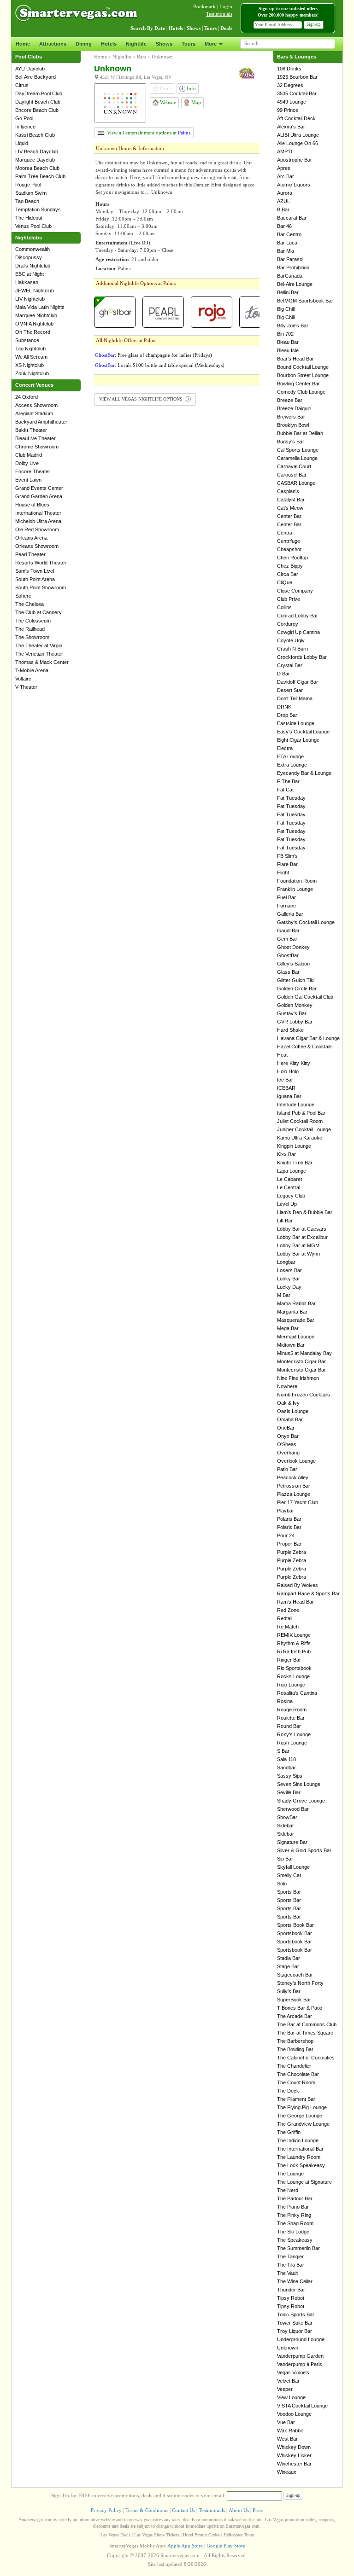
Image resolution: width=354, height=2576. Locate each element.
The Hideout (29, 218)
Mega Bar (288, 1328)
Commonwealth (32, 249)
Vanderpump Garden (300, 2356)
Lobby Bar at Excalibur (302, 1237)
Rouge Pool (28, 185)
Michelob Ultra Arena (38, 521)
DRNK (284, 707)
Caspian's (288, 491)
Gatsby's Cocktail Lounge (306, 922)
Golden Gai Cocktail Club (305, 997)
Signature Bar (292, 1842)
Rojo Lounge (291, 1685)
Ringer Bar (289, 1660)
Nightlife (136, 44)
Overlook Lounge (296, 1461)
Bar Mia (286, 251)
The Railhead (30, 629)
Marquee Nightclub (36, 315)
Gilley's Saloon (293, 964)
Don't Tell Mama (295, 698)
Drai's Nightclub (33, 266)
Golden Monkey (295, 1005)
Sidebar (286, 1826)
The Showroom (32, 637)
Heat (282, 1055)
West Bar (287, 2439)
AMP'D (285, 151)
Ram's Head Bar (295, 1602)
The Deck (288, 2091)
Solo (282, 1884)
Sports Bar (289, 1892)
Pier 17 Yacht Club (298, 1502)
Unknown (162, 57)
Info (191, 88)
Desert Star (290, 690)
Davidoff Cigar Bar (298, 682)
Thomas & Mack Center (42, 662)
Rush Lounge (292, 1743)
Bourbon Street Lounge (303, 375)
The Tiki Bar (291, 2265)
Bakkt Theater (31, 430)
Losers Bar (289, 1270)
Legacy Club (291, 1196)
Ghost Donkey (293, 947)
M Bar (284, 1295)
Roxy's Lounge (294, 1734)
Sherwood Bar (293, 1809)
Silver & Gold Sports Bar (304, 1850)
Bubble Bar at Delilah (300, 433)
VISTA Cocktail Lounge (302, 2406)
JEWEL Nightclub (35, 291)
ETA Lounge (290, 756)
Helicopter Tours (239, 2535)
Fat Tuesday (291, 798)
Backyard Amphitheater (41, 422)
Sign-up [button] (314, 24)
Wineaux (287, 2472)
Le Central (289, 1187)
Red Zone (288, 1610)
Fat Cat (285, 790)
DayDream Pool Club (39, 93)
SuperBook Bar (294, 2000)
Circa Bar (288, 574)
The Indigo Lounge (298, 2140)
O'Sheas (287, 1444)
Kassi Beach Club (35, 135)
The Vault (287, 2273)
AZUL (283, 201)
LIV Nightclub (30, 299)
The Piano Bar (293, 2207)
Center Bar (289, 516)
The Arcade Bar (295, 2016)
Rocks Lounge (293, 1676)
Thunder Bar (291, 2290)
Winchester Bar (294, 2464)
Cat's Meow (290, 508)
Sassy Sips (290, 1776)
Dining (84, 44)
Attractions (53, 44)
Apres (284, 168)
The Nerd (288, 2190)
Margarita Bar (292, 1312)
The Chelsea (29, 604)
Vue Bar (286, 2422)
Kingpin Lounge (294, 1146)
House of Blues (32, 505)
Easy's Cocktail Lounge (303, 732)
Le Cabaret (289, 1179)
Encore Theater (33, 471)
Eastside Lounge (296, 723)
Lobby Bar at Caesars (302, 1229)
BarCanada (290, 276)
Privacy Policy (106, 2510)
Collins (284, 607)
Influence (25, 127)
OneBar (286, 1428)
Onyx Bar (288, 1436)
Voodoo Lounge (294, 2414)
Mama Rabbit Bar (296, 1303)
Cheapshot (289, 549)
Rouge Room (292, 1710)
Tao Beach (27, 201)
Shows (164, 44)
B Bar (283, 209)
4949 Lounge (292, 102)
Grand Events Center (39, 488)
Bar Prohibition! (294, 267)
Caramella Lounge (297, 458)
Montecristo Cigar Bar (301, 1361)
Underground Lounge (301, 2339)
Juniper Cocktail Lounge (304, 1129)
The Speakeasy (295, 2240)
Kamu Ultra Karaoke (300, 1138)
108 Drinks (289, 69)
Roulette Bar (291, 1718)
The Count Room (296, 2082)
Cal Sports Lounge (298, 450)
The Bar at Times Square (305, 2033)
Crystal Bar (290, 665)
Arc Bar (286, 176)
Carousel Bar (292, 475)
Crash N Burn (292, 649)
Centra (285, 533)
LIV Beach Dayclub (37, 151)
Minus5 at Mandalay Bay (304, 1353)
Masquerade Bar (296, 1320)
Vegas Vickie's (293, 2372)
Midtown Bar (291, 1345)
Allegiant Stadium (34, 413)
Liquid (22, 143)
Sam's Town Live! (35, 571)
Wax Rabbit (290, 2431)
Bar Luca (287, 243)
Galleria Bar (290, 914)
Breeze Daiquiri (294, 408)
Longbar (286, 1262)
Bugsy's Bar (291, 442)
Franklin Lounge (295, 889)
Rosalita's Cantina (297, 1693)
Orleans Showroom (37, 546)
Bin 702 (285, 334)
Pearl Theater (30, 554)
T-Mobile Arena (32, 670)
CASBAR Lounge (296, 483)
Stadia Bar (289, 1958)
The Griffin (289, 2132)
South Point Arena (35, 579)
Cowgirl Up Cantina (298, 632)
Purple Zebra (292, 1552)
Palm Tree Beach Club (40, 176)
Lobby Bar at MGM (298, 1245)
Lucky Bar (289, 1279)
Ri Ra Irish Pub (294, 1651)
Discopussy (29, 257)
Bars (142, 57)
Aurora (285, 193)
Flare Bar (287, 864)
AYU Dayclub (30, 69)
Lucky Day (289, 1287)
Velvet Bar (288, 2381)
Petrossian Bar (294, 1486)
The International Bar (300, 2149)
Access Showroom (36, 405)
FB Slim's (287, 856)
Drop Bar (287, 715)
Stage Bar (288, 1966)
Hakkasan (27, 282)
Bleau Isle (288, 350)
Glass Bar (288, 972)
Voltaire (23, 679)
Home (23, 44)
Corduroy (288, 624)
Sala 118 (286, 1759)
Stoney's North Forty (300, 1983)
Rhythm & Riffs (294, 1643)
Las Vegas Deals (115, 2535)
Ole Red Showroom (37, 529)
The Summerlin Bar (298, 2248)
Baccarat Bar (292, 218)
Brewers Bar (291, 417)
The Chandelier (294, 2066)
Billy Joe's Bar (293, 326)
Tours (189, 44)
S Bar (283, 1751)
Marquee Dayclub (35, 160)
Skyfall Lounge (293, 1867)
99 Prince (288, 110)
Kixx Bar (286, 1154)
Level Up (287, 1204)
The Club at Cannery (38, 612)
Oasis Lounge (293, 1411)
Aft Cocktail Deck (296, 118)
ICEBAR (286, 1088)
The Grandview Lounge (303, 2124)
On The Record (33, 332)
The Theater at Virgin (39, 645)
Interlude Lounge (296, 1105)
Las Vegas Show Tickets (157, 2535)
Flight (283, 872)
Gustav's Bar (292, 1013)
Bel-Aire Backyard (35, 77)
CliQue (285, 582)
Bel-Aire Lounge (295, 284)
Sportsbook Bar (295, 1933)
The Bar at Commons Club (307, 2024)
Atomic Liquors (294, 185)
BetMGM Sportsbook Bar (305, 301)
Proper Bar (289, 1544)
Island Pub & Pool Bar (301, 1113)
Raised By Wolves (298, 1585)
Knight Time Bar (295, 1163)
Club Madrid (29, 455)
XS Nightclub (29, 365)
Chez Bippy (290, 566)
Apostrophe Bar (295, 160)
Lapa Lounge (292, 1171)
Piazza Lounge (294, 1494)
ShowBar (287, 1817)
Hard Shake (290, 1030)
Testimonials (219, 14)
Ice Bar (285, 1080)
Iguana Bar (289, 1096)
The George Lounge (300, 2116)
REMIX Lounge (294, 1635)
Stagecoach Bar (295, 1975)
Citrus (22, 85)
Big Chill (286, 309)
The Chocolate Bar (298, 2074)
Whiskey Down (294, 2447)
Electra (285, 748)
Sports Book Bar (295, 1925)
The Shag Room (295, 2223)
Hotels (109, 44)
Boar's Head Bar (295, 359)
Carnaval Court (294, 466)
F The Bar (288, 781)
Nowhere (287, 1386)
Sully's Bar (289, 1991)
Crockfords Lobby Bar (302, 657)
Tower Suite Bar (295, 2323)
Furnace (286, 906)
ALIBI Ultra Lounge (298, 135)
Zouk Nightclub (32, 373)
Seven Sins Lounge (299, 1784)
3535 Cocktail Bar (297, 93)
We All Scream (31, 357)
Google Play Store (226, 2546)
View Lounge (291, 2397)
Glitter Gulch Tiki (296, 980)
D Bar (283, 674)
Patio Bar (287, 1469)
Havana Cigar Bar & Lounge (308, 1038)
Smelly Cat (289, 1875)
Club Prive (289, 599)
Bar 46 (284, 226)
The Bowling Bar (295, 2049)
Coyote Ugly (291, 640)
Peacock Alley (293, 1477)
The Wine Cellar (295, 2281)
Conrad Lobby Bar (298, 616)
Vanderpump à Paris (300, 2364)
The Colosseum (33, 621)
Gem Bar (287, 939)
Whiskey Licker (294, 2455)
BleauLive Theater (35, 438)
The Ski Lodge (293, 2232)
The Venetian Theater (39, 654)
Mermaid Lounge (296, 1337)
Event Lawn (28, 480)
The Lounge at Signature (304, 2182)
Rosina (285, 1701)
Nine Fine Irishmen (298, 1378)
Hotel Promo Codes (201, 2535)
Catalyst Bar (291, 500)
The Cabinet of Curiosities (306, 2058)
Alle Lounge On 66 (298, 143)
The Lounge (290, 2174)
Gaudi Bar (288, 930)
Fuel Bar (286, 897)
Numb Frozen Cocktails (304, 1395)
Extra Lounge (292, 765)
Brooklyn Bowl (293, 425)
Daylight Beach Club (38, 102)
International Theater (38, 513)
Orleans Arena (31, 538)
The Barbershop (295, 2041)
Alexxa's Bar (291, 127)
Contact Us (183, 2510)
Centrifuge (289, 541)
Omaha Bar (290, 1419)
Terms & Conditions (147, 2510)
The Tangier (290, 2256)
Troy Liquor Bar (295, 2331)
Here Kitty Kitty (294, 1063)
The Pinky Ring (294, 2215)
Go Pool (24, 118)
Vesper (285, 2389)
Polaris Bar (289, 1519)
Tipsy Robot (291, 2298)
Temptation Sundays (38, 209)
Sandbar (286, 1768)
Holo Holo (288, 1071)
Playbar (286, 1511)
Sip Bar (285, 1859)
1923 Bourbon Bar (297, 77)
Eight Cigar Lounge (298, 740)
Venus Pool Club (33, 226)
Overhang (288, 1453)
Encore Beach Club (37, 110)
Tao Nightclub (30, 349)
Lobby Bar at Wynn (298, 1254)
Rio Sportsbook (294, 1668)
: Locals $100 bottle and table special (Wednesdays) (160, 365)
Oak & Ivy (288, 1403)
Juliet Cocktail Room (300, 1121)
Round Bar (289, 1726)
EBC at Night (29, 274)
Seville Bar (289, 1792)
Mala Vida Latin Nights (40, 307)
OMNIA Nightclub (34, 324)
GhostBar (288, 955)
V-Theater (26, 687)
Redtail (285, 1618)
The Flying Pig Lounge (302, 2107)
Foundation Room (297, 881)
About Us (239, 2510)
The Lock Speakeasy (301, 2165)
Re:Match (288, 1627)
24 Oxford (27, 397)
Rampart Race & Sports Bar (308, 1593)
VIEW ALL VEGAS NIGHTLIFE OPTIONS (142, 399)
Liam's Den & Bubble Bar (305, 1212)
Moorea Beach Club (37, 168)
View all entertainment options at (148, 133)
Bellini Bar (288, 292)
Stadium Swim (31, 193)
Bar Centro (289, 234)
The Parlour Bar (295, 2198)
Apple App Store (185, 2546)
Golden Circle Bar (297, 989)
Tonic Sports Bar (296, 2314)
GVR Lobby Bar (295, 1022)
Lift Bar (285, 1221)
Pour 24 (286, 1535)
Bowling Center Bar (298, 384)
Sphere (23, 596)
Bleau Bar (288, 342)
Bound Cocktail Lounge (303, 367)
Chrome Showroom (37, 447)
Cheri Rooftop (292, 558)
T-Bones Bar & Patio (300, 2008)
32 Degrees (290, 85)
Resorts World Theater (41, 563)
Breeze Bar (290, 400)
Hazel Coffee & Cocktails (305, 1047)
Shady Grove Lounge (301, 1801)
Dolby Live (27, 463)
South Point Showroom (41, 587)
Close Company (295, 591)
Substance (27, 340)
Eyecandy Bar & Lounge (304, 773)
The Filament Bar (296, 2099)
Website (167, 102)
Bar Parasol (290, 259)
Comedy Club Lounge (301, 392)
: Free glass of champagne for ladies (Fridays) (153, 355)
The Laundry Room (299, 2157)
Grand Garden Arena (39, 496)
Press (258, 2510)
